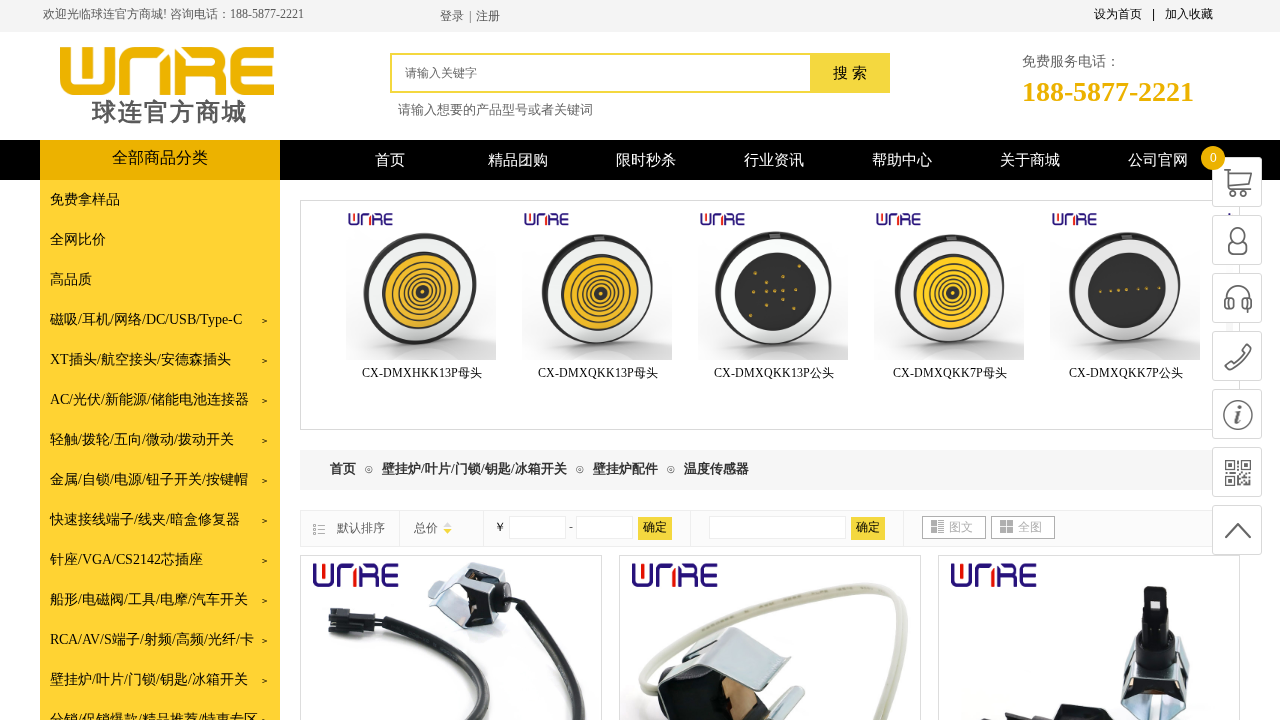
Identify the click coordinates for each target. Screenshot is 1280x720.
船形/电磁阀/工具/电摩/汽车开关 (149, 599)
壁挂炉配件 (625, 468)
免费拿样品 (85, 199)
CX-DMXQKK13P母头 (591, 373)
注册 (488, 16)
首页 (343, 468)
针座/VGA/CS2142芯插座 (126, 559)
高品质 (71, 279)
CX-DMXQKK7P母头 (943, 373)
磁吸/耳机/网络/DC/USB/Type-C (146, 319)
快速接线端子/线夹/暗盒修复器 (145, 519)
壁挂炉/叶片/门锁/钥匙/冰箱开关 (149, 679)
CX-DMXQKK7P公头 (1119, 373)
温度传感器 (716, 468)
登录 (452, 16)
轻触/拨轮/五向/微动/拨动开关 (142, 439)
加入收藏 (1189, 14)
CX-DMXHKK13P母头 (415, 373)
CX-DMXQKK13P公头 (767, 373)
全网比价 (78, 239)
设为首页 (1118, 14)
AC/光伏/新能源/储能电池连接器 (149, 399)
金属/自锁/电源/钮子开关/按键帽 (149, 479)
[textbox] (606, 73)
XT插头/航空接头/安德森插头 (140, 359)
